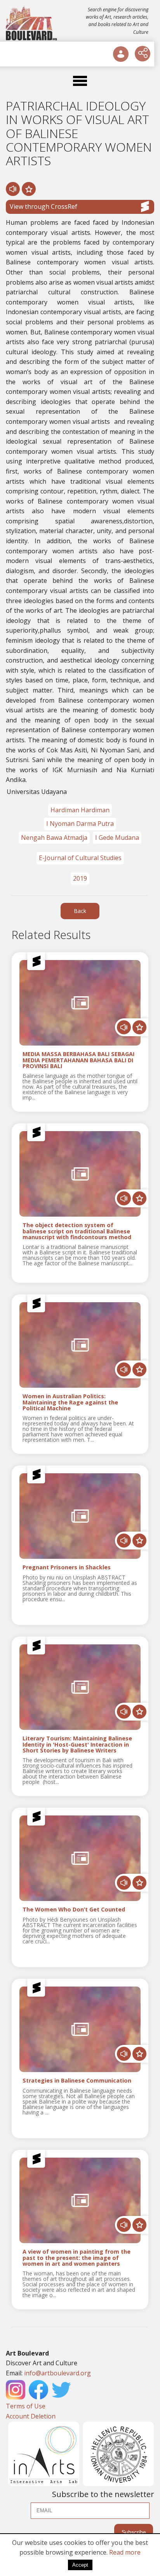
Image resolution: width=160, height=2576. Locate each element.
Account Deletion (31, 2416)
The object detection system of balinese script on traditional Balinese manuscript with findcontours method (77, 1231)
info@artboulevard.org (57, 2373)
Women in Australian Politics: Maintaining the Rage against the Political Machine (70, 1403)
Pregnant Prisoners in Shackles (67, 1568)
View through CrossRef (43, 206)
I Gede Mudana (117, 838)
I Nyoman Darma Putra (80, 824)
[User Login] (121, 54)
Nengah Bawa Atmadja (54, 838)
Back (80, 911)
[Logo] (32, 23)
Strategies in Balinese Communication (77, 2081)
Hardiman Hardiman (80, 810)
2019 (80, 878)
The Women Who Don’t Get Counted (74, 1910)
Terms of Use (26, 2406)
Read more (125, 2552)
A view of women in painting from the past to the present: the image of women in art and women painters (77, 2258)
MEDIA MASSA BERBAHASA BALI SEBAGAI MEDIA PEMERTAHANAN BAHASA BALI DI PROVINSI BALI (78, 1060)
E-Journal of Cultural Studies (80, 858)
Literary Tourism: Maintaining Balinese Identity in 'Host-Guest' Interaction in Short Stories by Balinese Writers (77, 1745)
